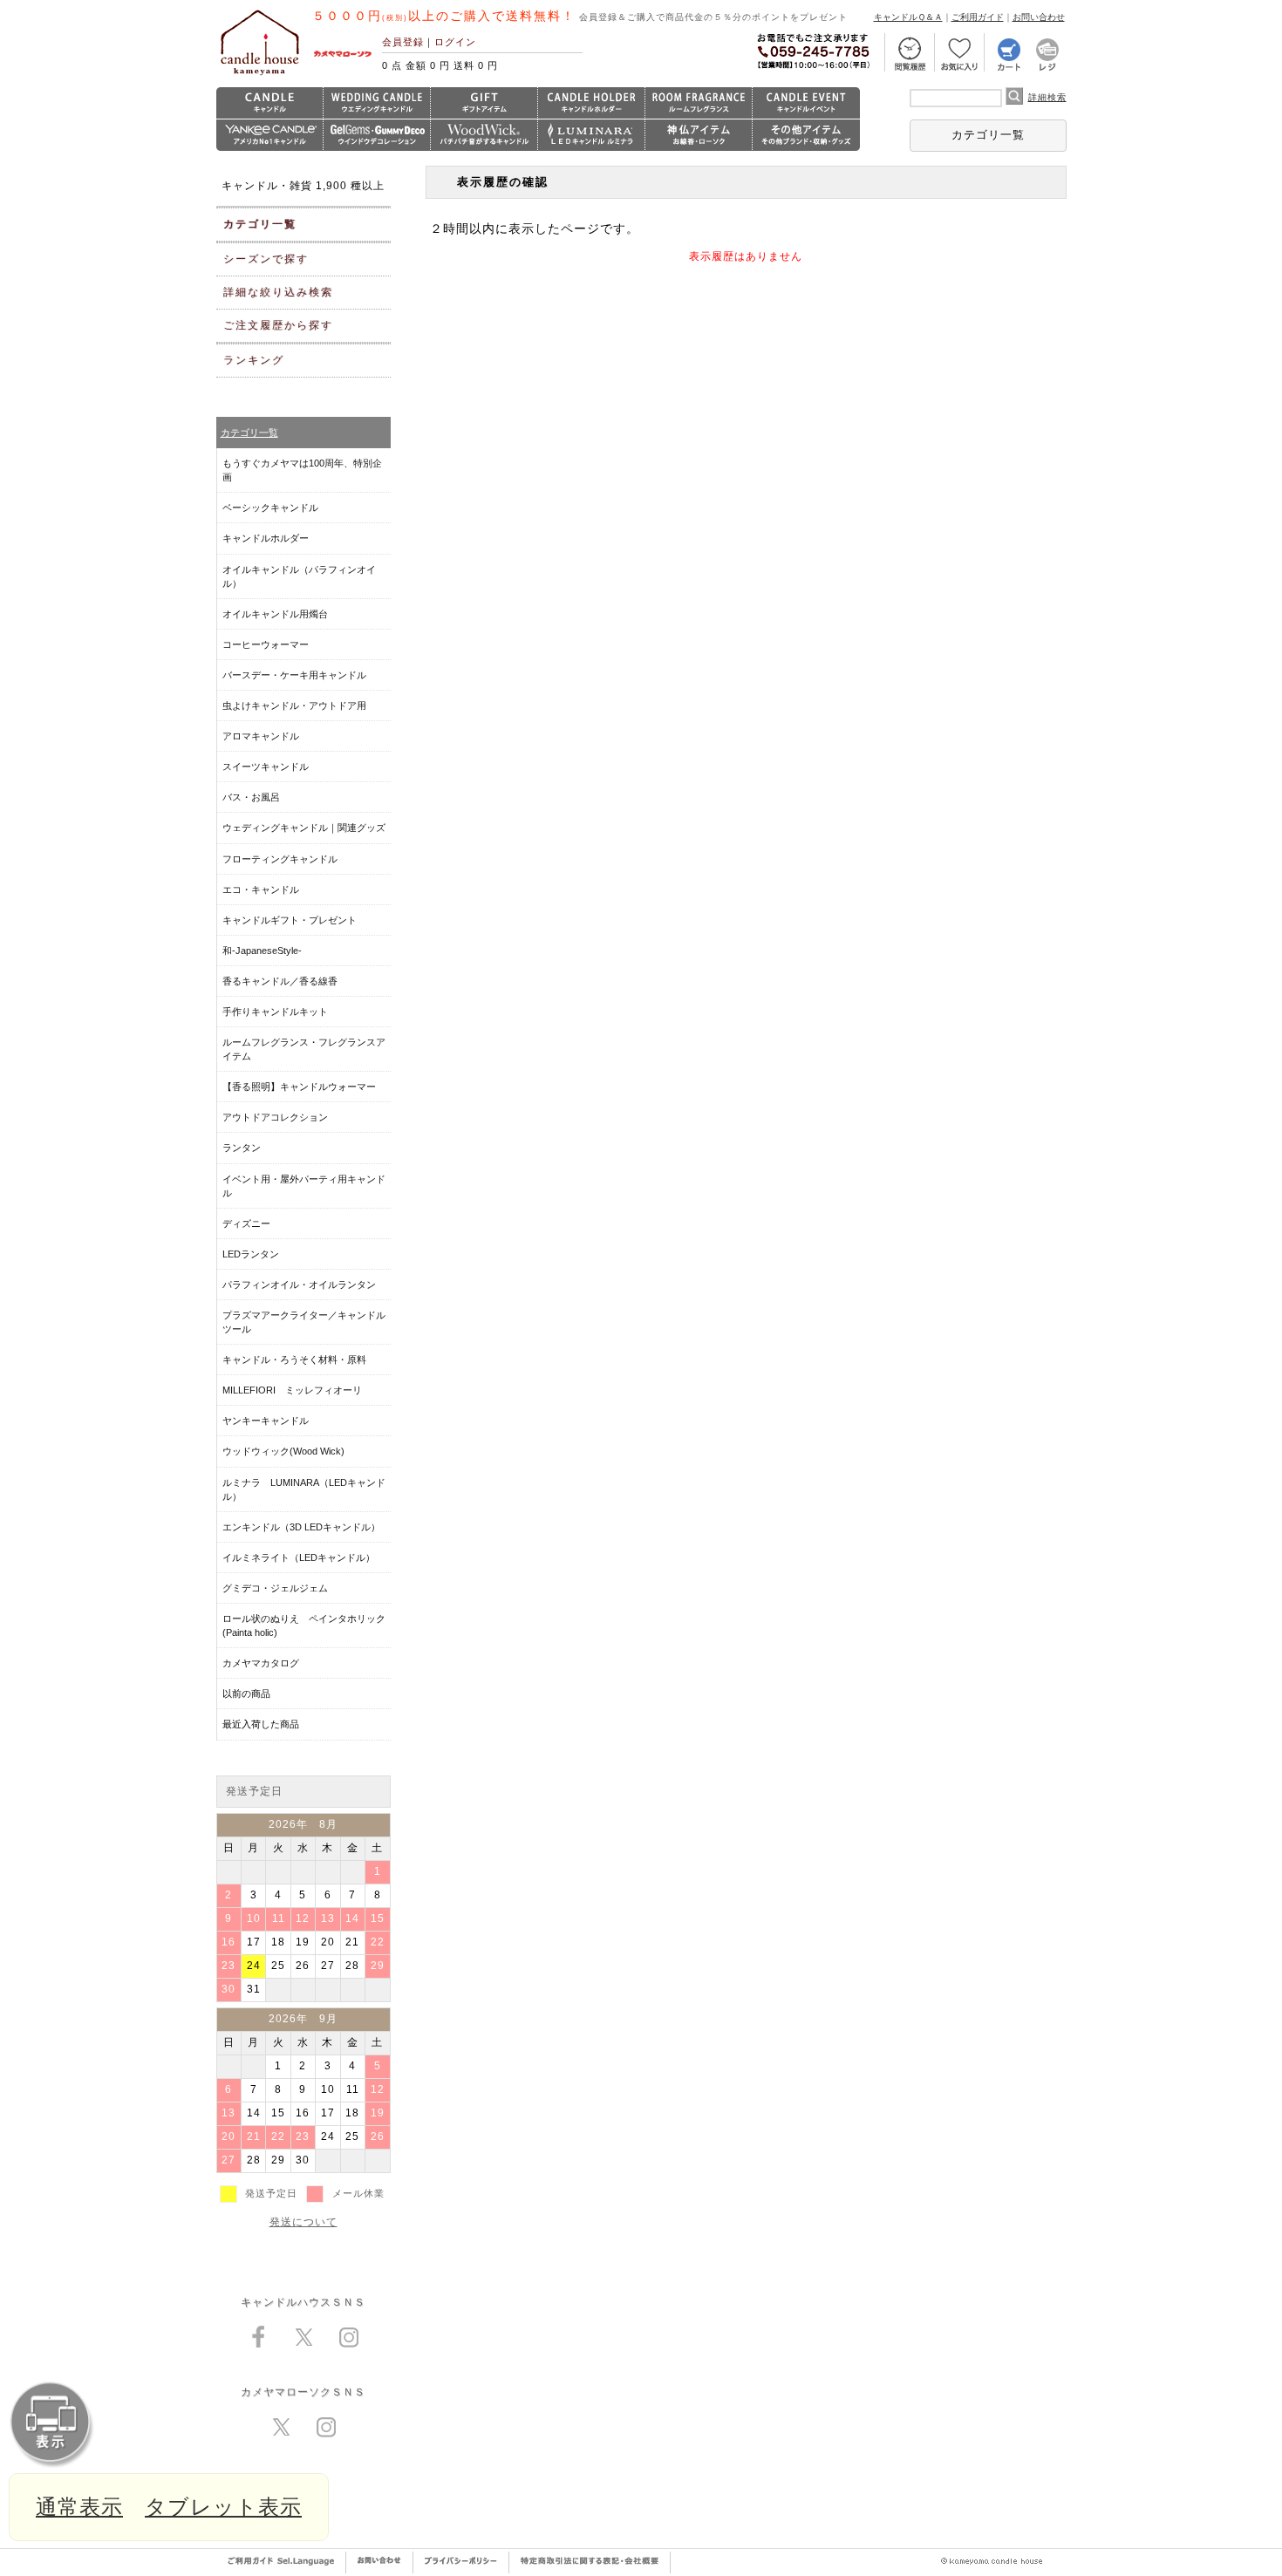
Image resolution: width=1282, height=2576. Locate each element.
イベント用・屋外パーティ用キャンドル (304, 1186)
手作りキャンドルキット (275, 1012)
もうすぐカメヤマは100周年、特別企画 (302, 470)
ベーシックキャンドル (270, 508)
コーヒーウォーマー (266, 644)
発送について (303, 2222)
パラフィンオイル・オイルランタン (299, 1285)
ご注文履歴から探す (278, 325)
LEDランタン (251, 1254)
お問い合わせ (1039, 17)
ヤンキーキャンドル (266, 1421)
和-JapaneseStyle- (262, 951)
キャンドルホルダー (266, 538)
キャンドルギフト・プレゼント (290, 920)
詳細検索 (1047, 97)
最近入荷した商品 (261, 1724)
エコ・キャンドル (261, 889)
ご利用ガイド (978, 17)
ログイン (455, 42)
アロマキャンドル (261, 736)
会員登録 (403, 42)
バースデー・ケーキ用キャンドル (294, 675)
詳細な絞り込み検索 (278, 292)
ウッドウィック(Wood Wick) (283, 1451)
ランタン (242, 1148)
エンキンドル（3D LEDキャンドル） (301, 1527)
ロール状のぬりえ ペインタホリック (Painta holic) (304, 1625)
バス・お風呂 (251, 797)
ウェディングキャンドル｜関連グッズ (304, 828)
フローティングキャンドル (280, 859)
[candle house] (260, 75)
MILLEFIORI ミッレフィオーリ (292, 1390)
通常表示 (79, 2507)
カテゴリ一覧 (988, 135)
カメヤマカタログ (261, 1663)
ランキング (254, 360)
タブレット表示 (223, 2507)
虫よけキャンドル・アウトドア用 (294, 705)
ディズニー (246, 1223)
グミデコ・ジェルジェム (275, 1588)
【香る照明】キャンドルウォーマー (299, 1087)
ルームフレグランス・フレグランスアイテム (304, 1049)
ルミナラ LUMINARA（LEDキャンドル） (304, 1489)
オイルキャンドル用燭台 (275, 614)
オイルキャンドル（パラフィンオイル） (299, 576)
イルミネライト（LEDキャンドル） (299, 1557)
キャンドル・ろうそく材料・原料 (294, 1360)
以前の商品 (246, 1693)
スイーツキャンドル (266, 767)
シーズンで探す (266, 259)
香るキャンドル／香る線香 (280, 981)
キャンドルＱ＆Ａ (908, 17)
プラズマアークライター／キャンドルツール (304, 1322)
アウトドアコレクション (275, 1117)
